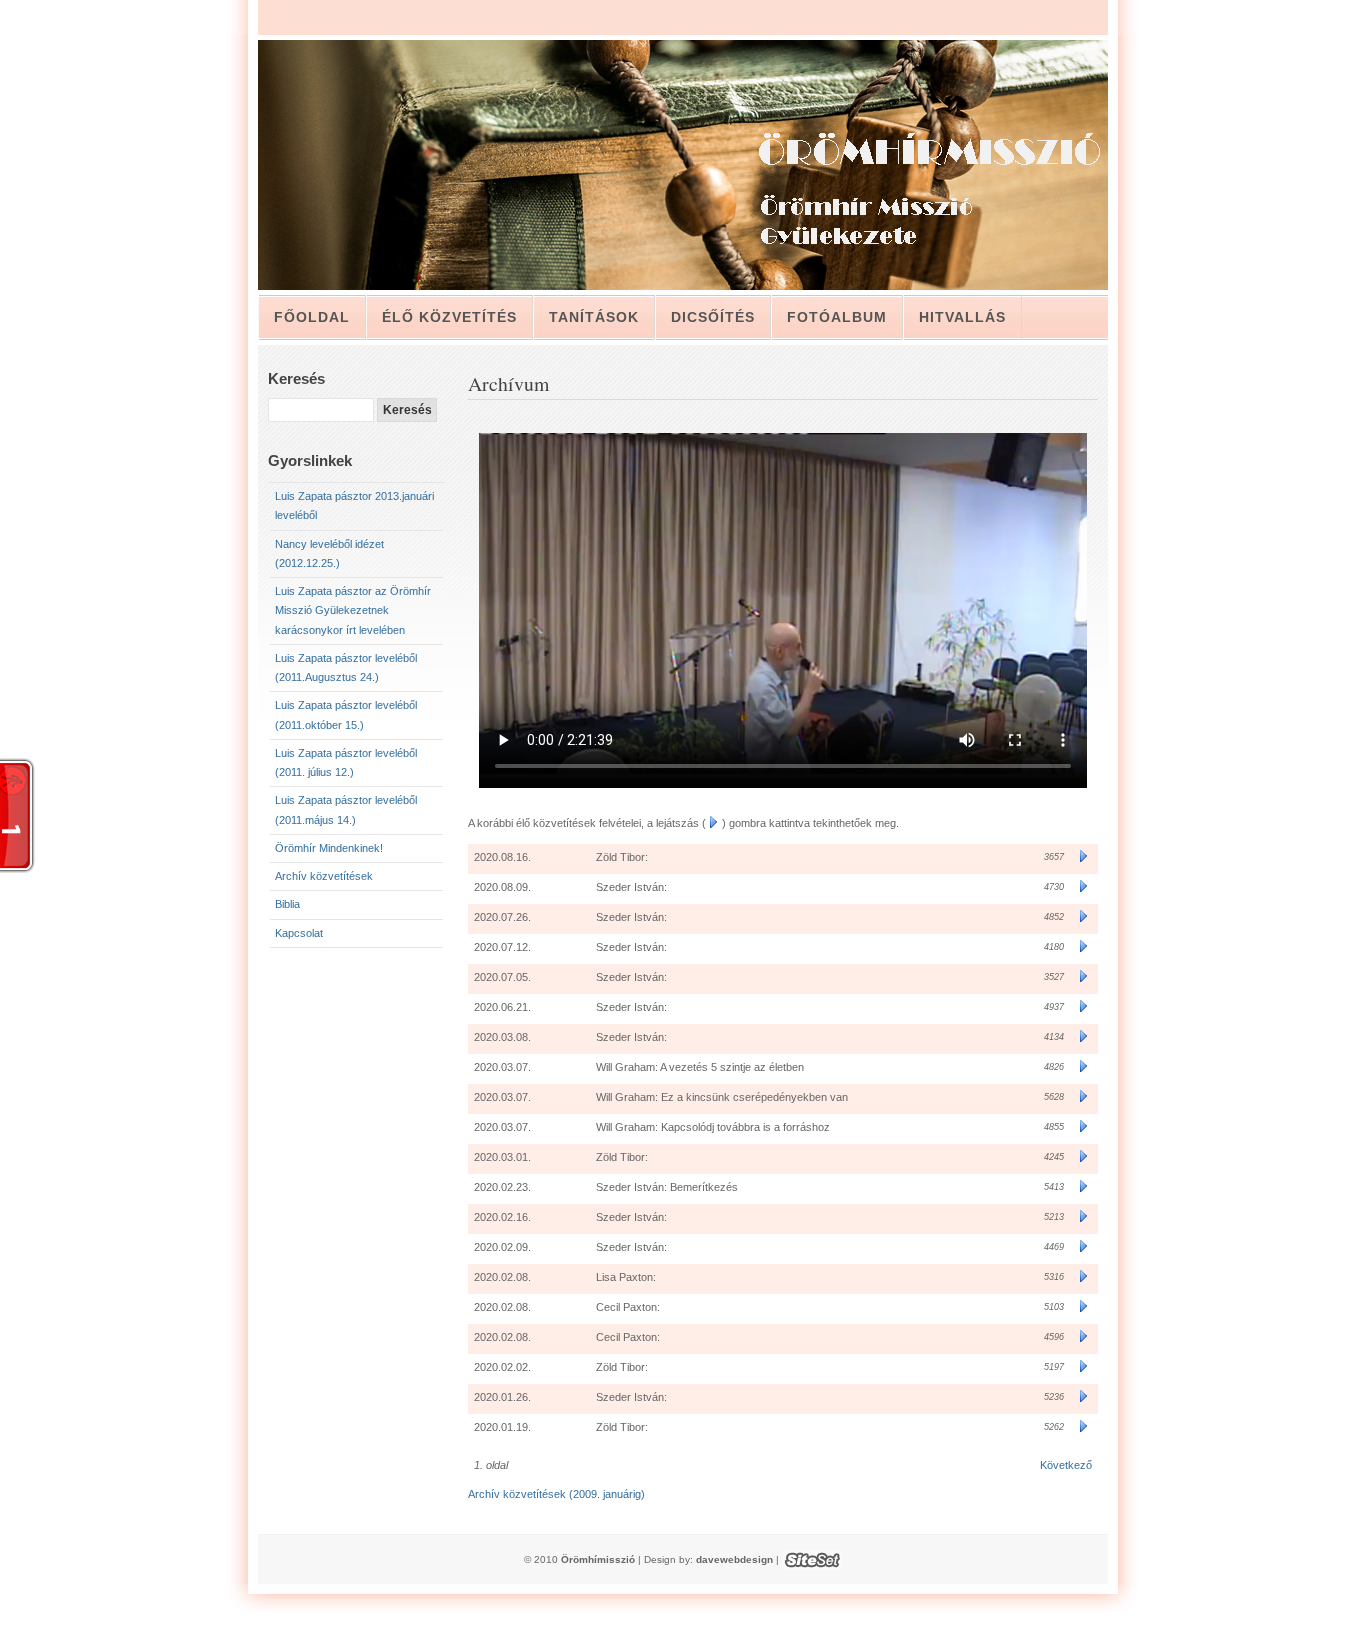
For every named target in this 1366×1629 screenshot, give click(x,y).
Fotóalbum (837, 317)
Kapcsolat (299, 933)
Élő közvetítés (449, 317)
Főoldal (312, 317)
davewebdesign (734, 1559)
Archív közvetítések (324, 876)
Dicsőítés (713, 317)
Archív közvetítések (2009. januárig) (556, 1494)
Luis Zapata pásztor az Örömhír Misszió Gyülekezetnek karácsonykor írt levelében (353, 610)
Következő (1066, 1465)
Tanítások (594, 317)
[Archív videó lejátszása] (1084, 857)
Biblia (287, 904)
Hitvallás (962, 317)
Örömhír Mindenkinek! (329, 848)
